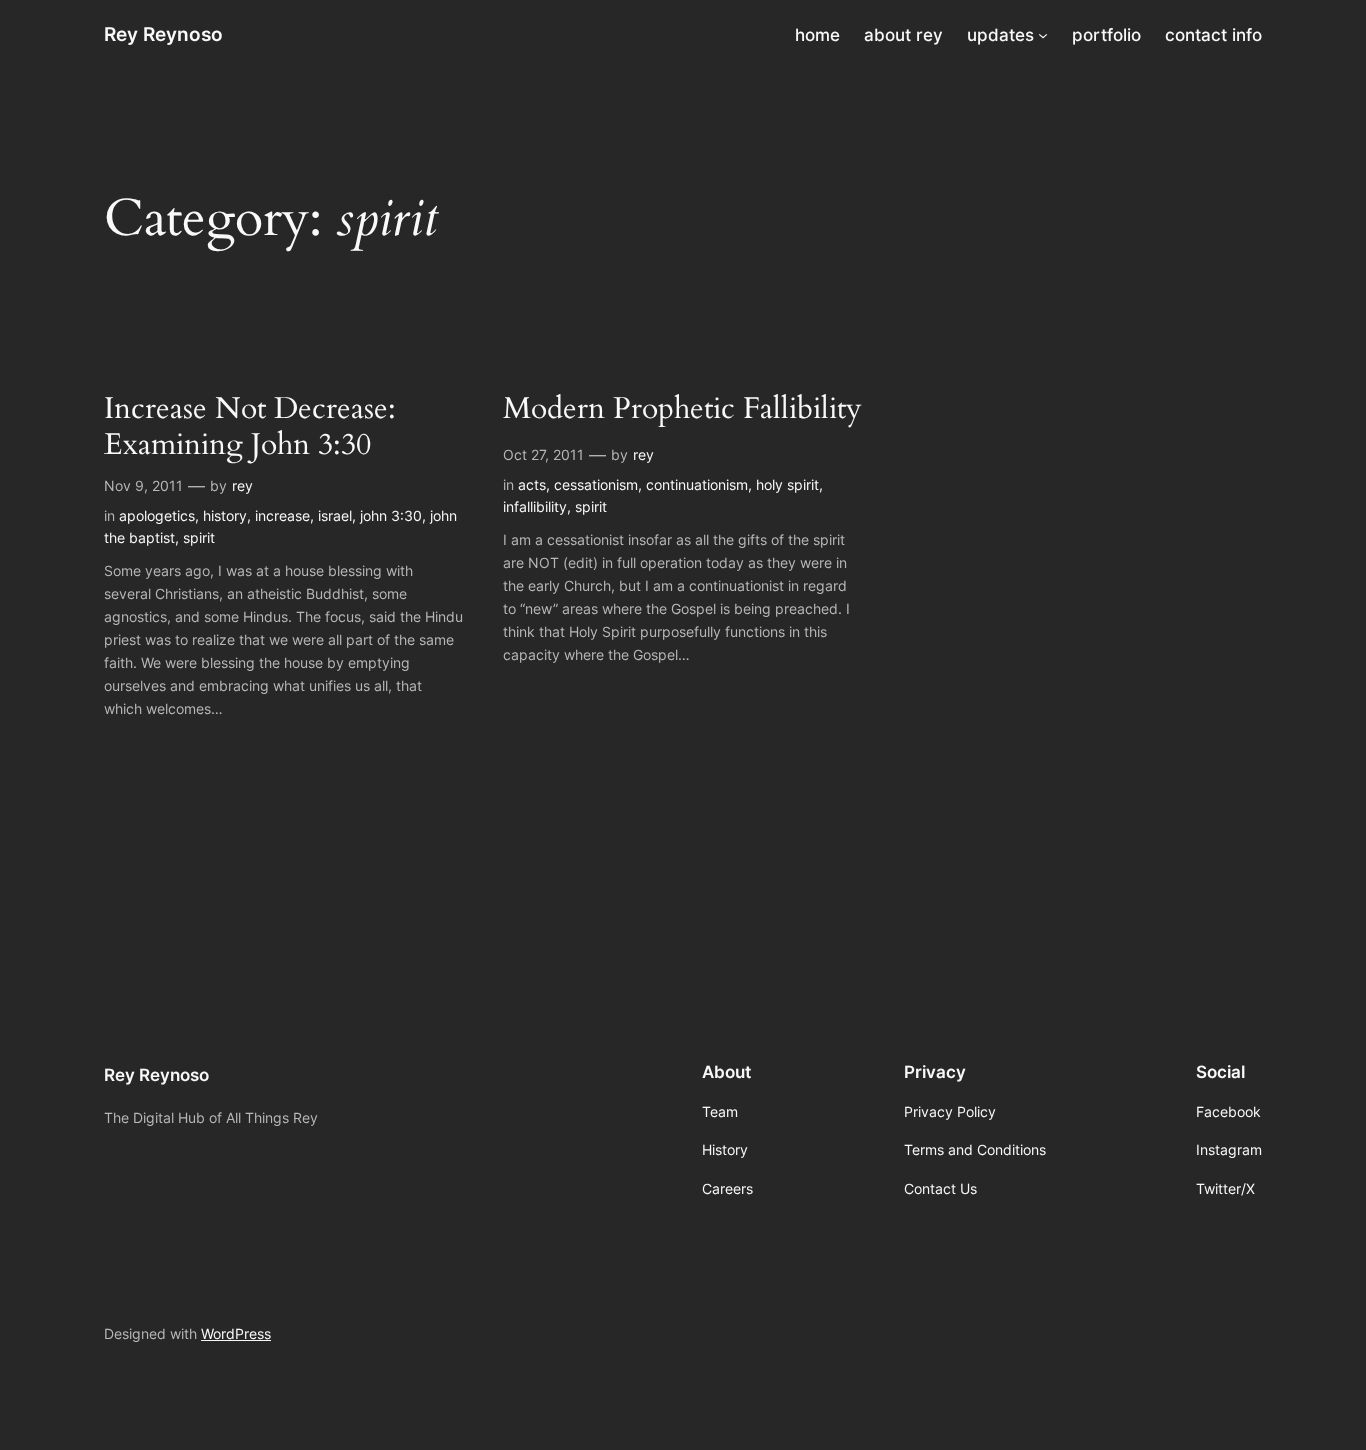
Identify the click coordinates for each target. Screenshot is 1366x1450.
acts (532, 484)
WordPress (236, 1333)
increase (282, 515)
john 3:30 (391, 515)
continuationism (697, 484)
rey (242, 485)
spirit (199, 537)
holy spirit (787, 484)
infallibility (535, 506)
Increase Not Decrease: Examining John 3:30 (250, 427)
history (225, 515)
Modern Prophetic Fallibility (682, 410)
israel (335, 515)
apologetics (157, 515)
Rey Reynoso (163, 34)
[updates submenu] (1043, 35)
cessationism (596, 484)
